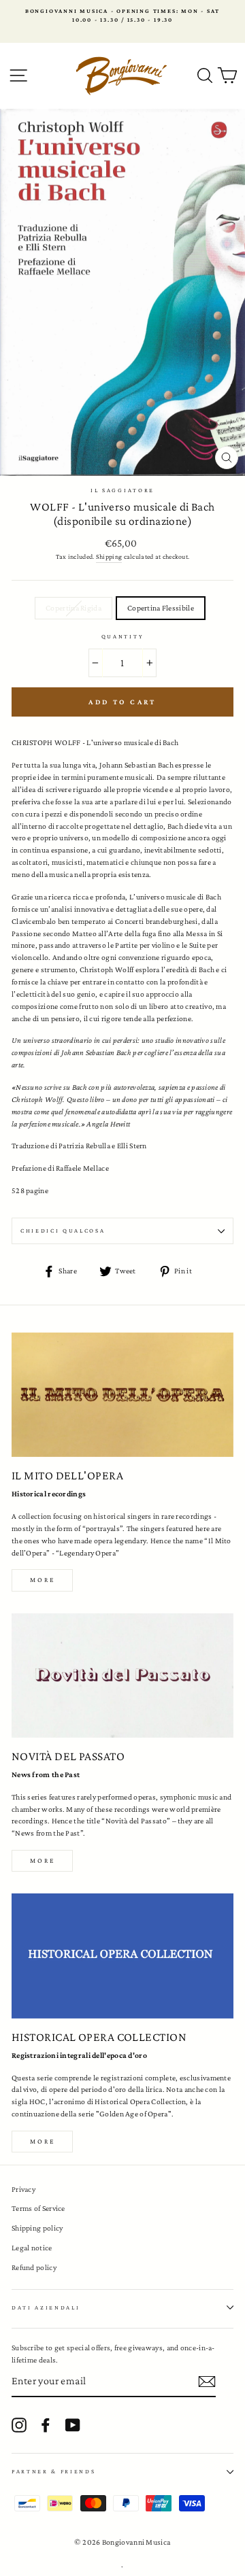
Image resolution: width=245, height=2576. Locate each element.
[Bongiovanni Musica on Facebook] (46, 2425)
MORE (43, 1860)
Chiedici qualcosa (63, 1231)
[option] (122, 16)
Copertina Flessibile (161, 608)
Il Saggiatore (122, 490)
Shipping (109, 556)
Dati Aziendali (46, 2307)
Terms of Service (38, 2208)
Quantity (122, 636)
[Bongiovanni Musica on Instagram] (19, 2425)
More (43, 1580)
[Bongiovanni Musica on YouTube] (73, 2425)
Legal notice (32, 2248)
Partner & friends (54, 2471)
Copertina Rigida (73, 608)
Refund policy (34, 2267)
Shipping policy (37, 2228)
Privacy (23, 2189)
